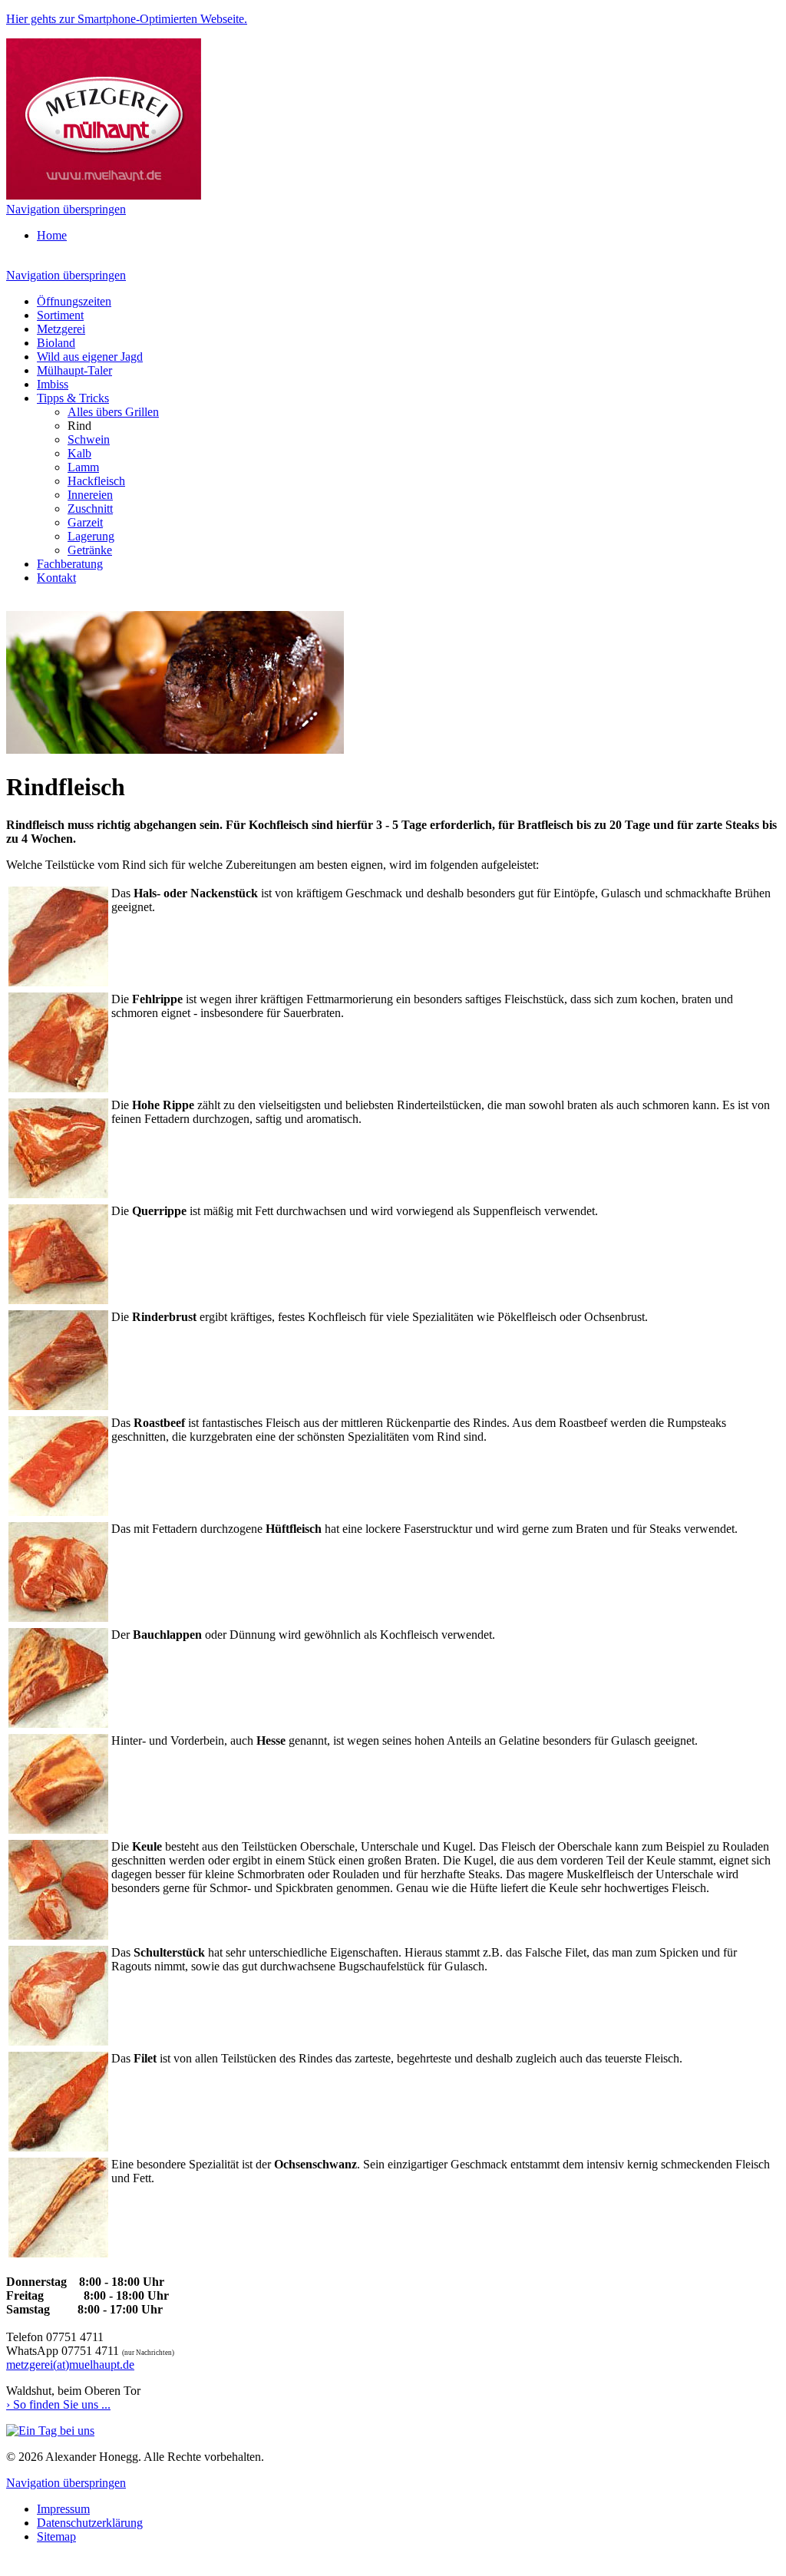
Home (52, 235)
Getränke (90, 550)
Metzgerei (61, 329)
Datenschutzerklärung (90, 2523)
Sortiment (60, 315)
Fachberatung (70, 564)
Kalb (79, 453)
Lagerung (91, 536)
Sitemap (56, 2536)
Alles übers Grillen (113, 412)
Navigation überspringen (66, 209)
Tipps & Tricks (73, 398)
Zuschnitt (90, 509)
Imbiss (53, 384)
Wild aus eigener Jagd (90, 357)
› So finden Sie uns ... (58, 2404)
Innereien (90, 495)
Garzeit (85, 522)
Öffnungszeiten (74, 301)
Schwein (89, 439)
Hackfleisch (96, 481)
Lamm (83, 467)
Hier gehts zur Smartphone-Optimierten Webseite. (127, 19)
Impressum (63, 2509)
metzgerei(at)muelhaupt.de (70, 2365)
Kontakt (56, 578)
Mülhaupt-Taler (74, 370)
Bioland (56, 343)
